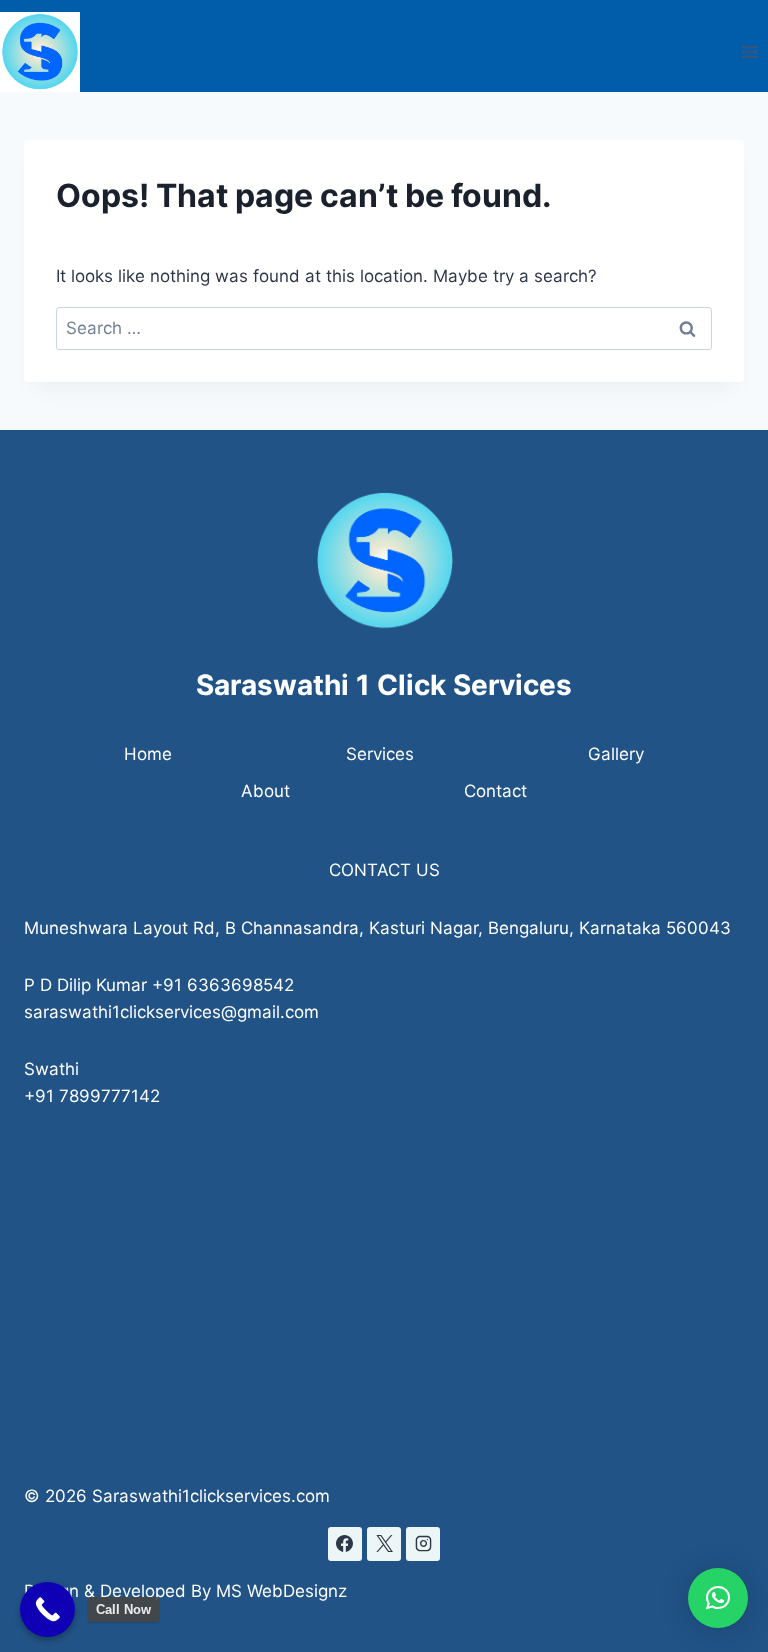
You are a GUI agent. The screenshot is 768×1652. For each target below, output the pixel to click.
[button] (718, 1598)
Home (148, 754)
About (265, 791)
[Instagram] (423, 1544)
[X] (384, 1544)
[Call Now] (47, 1609)
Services (380, 754)
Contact (495, 791)
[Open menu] (749, 52)
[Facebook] (345, 1544)
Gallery (616, 754)
